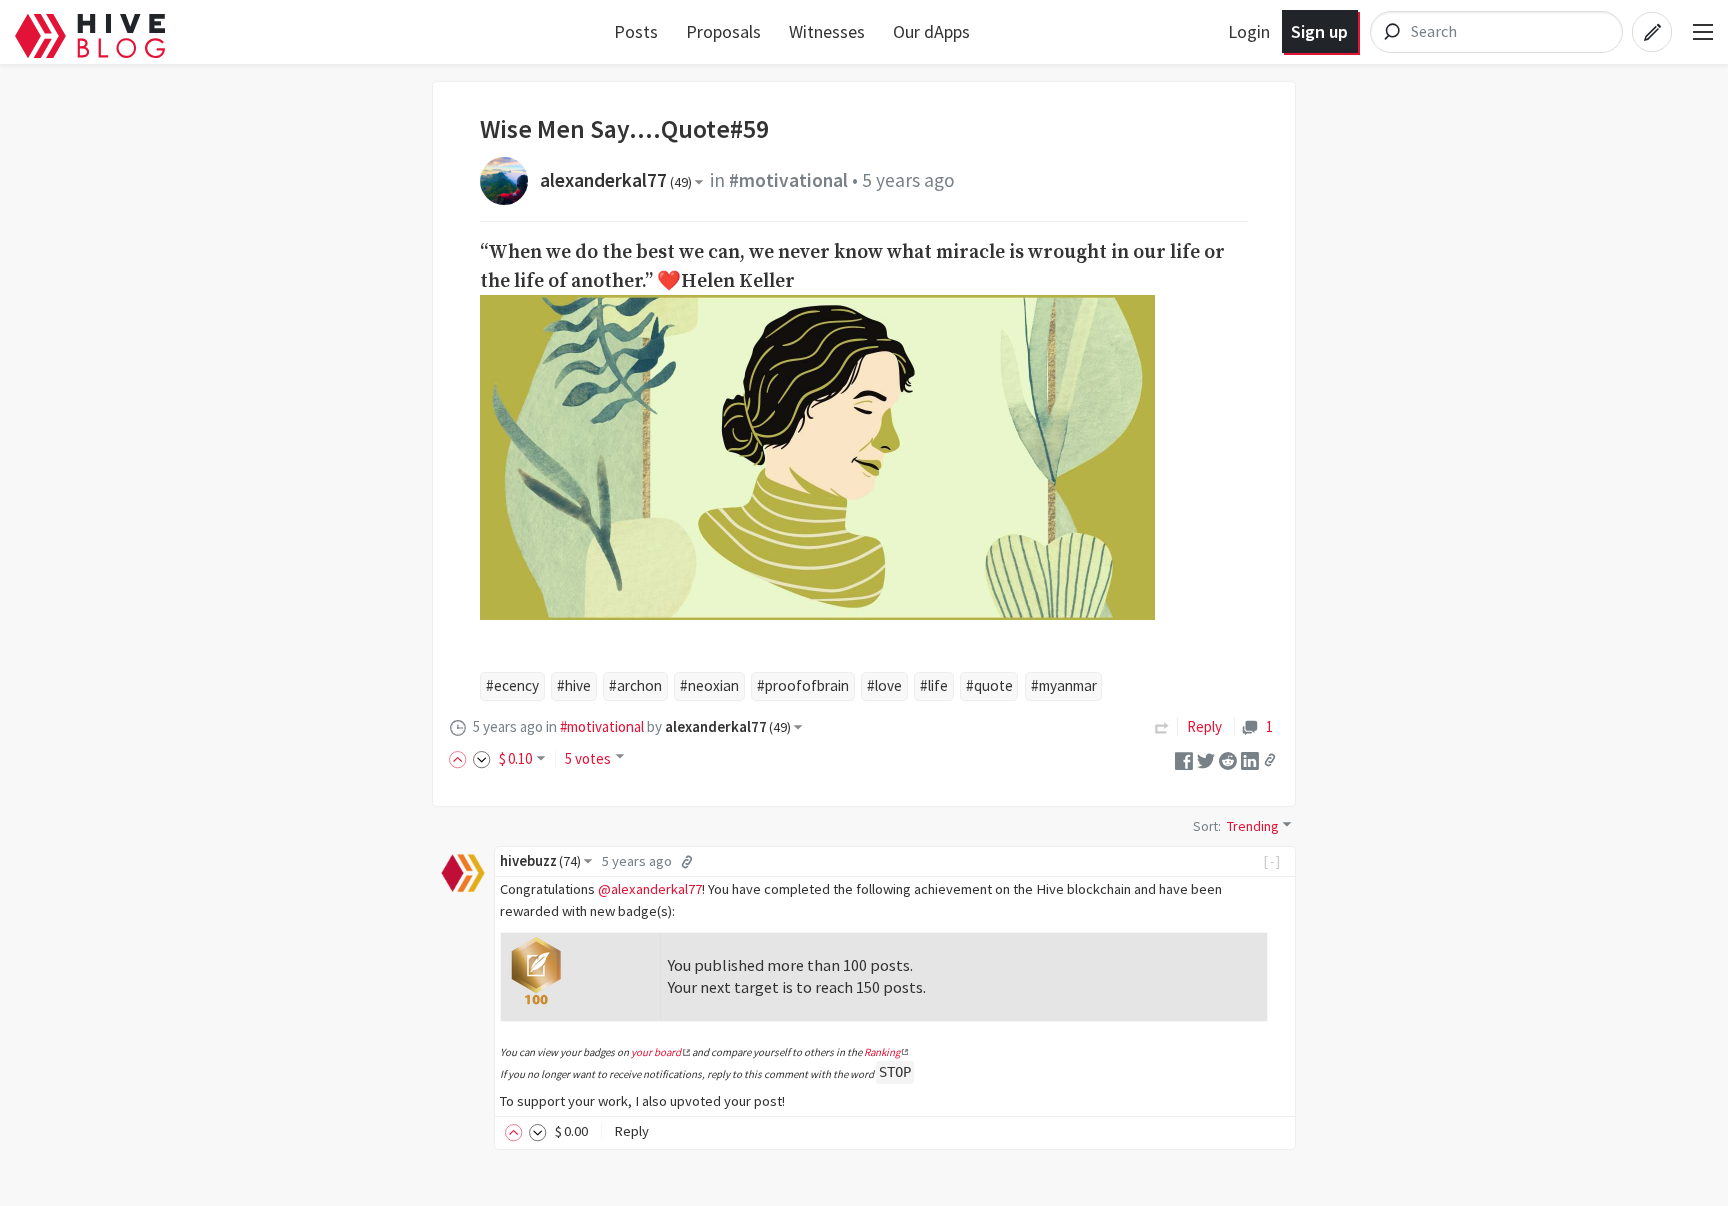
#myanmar (1064, 685)
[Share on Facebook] (1184, 758)
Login (1249, 31)
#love (884, 685)
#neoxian (709, 685)
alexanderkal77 (616, 180)
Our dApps (931, 31)
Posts (636, 31)
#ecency (512, 685)
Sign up (1319, 31)
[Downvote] (482, 758)
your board (656, 1052)
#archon (635, 685)
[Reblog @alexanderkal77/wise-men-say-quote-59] (1162, 726)
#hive (574, 685)
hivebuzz (540, 861)
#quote (989, 685)
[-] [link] (1272, 861)
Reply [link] (1204, 726)
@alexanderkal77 (650, 889)
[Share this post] (1270, 760)
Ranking (882, 1052)
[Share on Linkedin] (1250, 758)
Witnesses (827, 31)
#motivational (788, 180)
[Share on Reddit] (1228, 758)
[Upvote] (461, 758)
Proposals (723, 31)
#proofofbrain (803, 685)
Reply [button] (631, 1131)
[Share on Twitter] (1206, 758)
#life (934, 685)
